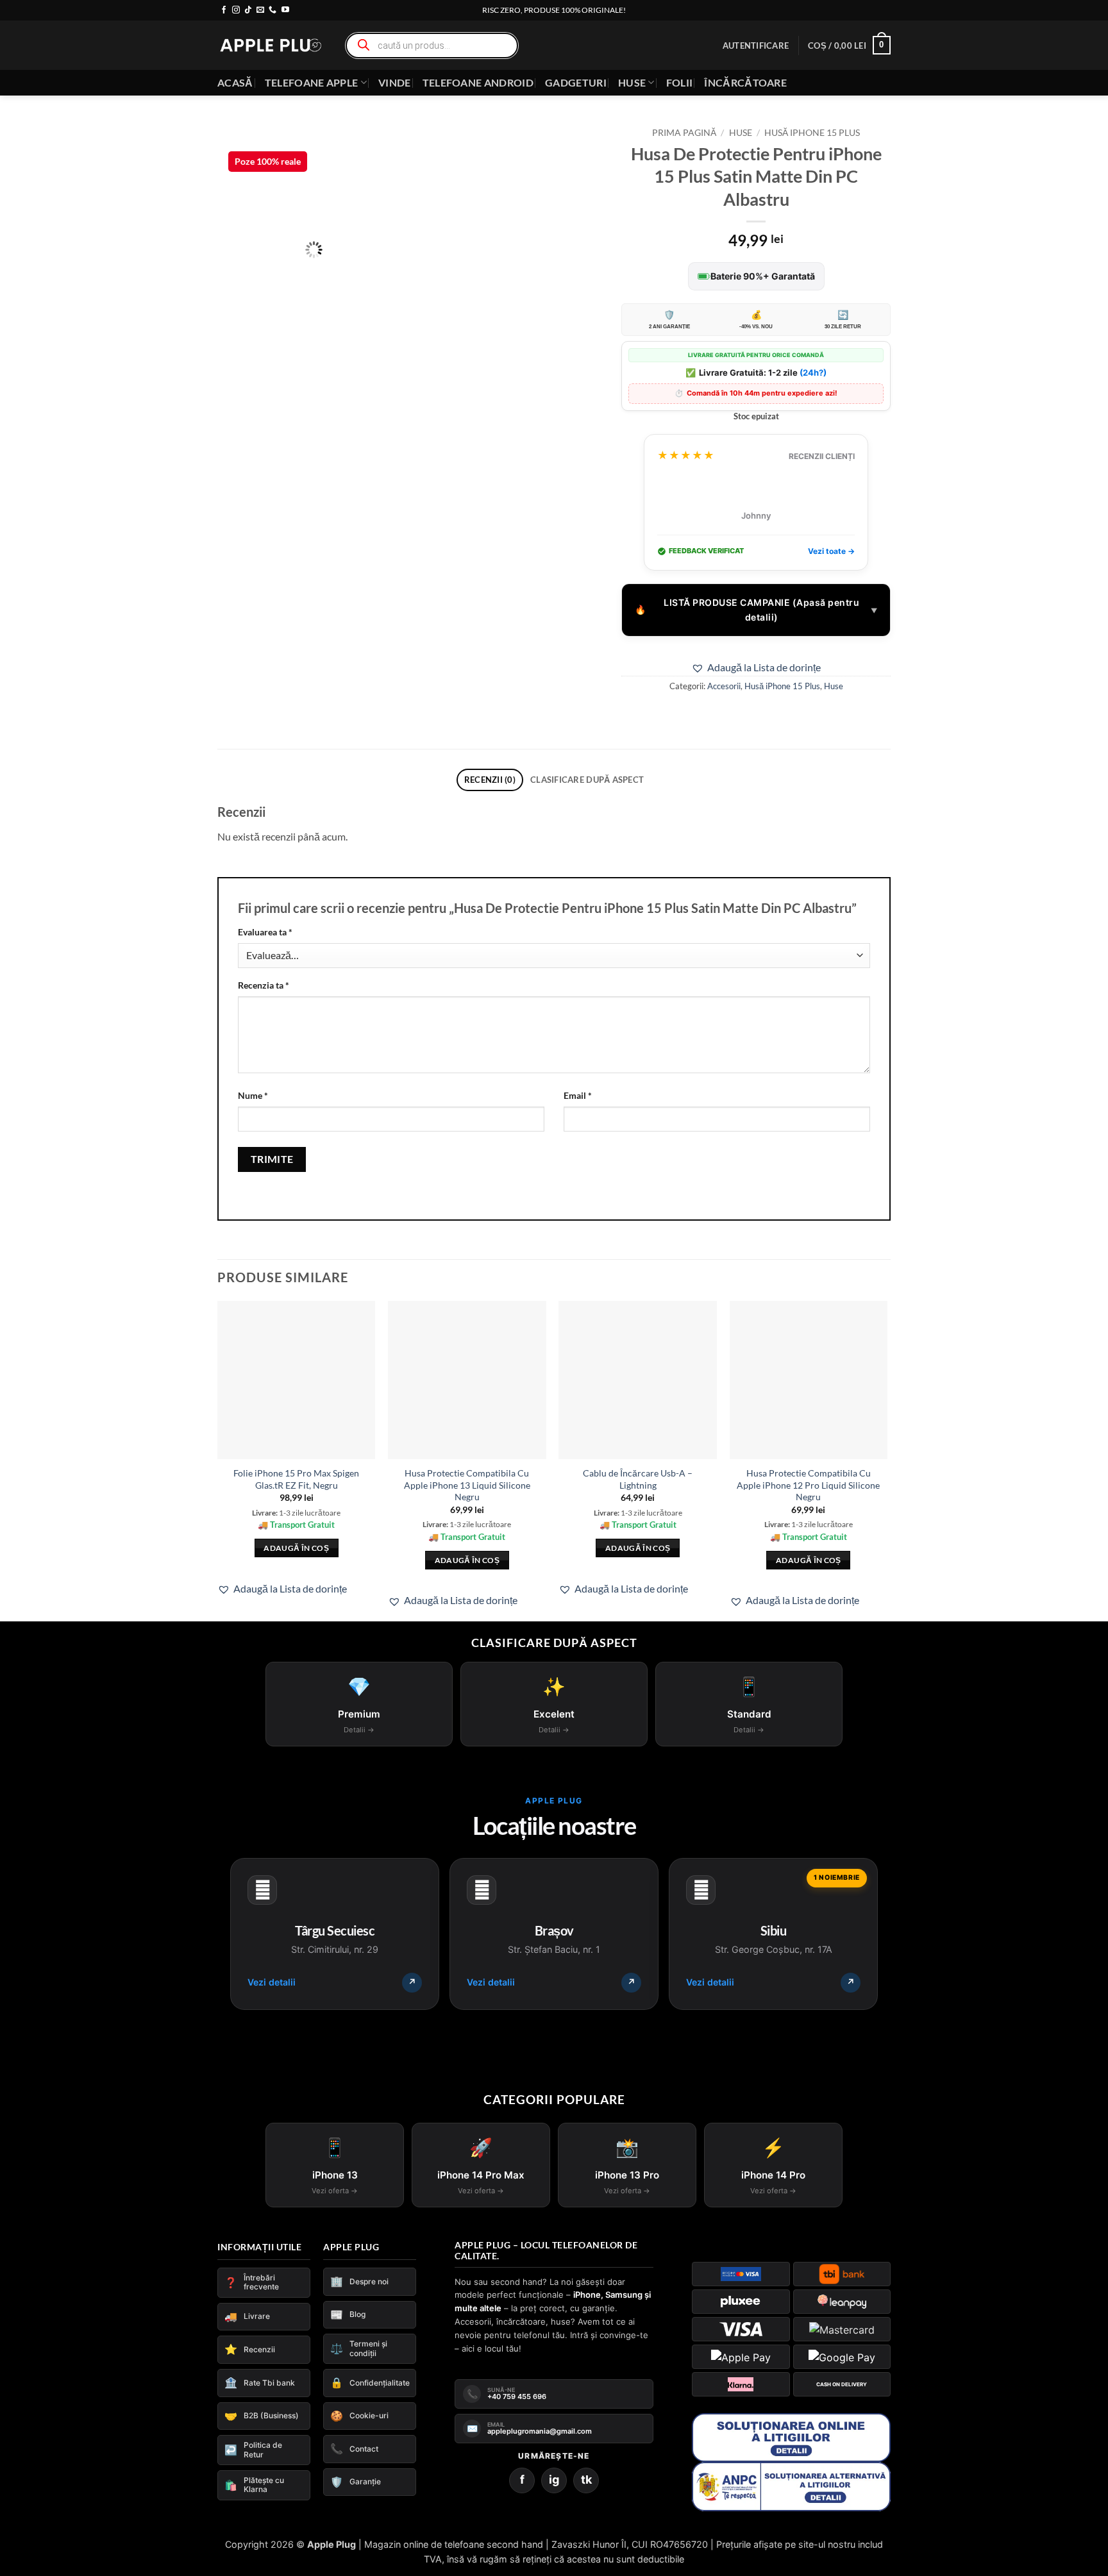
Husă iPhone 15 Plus (812, 133)
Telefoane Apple (312, 82)
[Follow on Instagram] (236, 10)
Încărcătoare (745, 82)
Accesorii (724, 686)
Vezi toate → (831, 551)
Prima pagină (684, 133)
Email (578, 1095)
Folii (680, 82)
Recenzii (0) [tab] (490, 780)
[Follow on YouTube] (285, 10)
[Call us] (273, 10)
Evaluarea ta (265, 932)
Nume (253, 1095)
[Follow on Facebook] (224, 10)
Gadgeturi (576, 82)
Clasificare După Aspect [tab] (587, 780)
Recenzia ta (264, 985)
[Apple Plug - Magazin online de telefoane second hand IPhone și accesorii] (271, 45)
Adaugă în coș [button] (296, 1560)
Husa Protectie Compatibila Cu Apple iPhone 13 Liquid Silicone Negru (467, 1485)
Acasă (235, 82)
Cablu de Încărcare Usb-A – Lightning (638, 1479)
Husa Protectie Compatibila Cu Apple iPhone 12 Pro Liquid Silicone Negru (808, 1485)
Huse (632, 82)
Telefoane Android (478, 82)
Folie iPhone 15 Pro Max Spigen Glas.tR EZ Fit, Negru (296, 1479)
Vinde (395, 82)
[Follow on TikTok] (248, 10)
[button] (756, 46)
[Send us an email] (260, 10)
